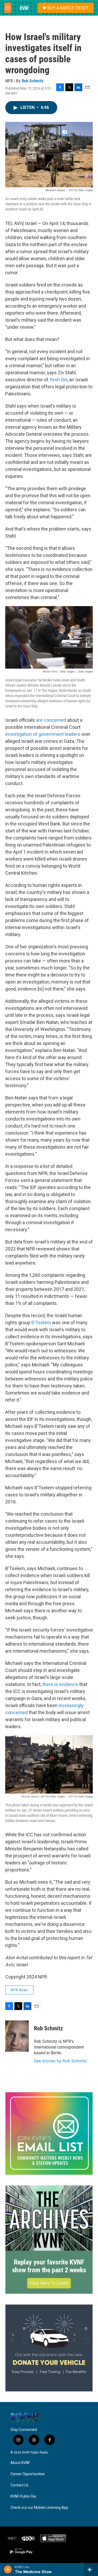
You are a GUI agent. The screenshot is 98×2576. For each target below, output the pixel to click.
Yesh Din (58, 380)
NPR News (19, 1990)
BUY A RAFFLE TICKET (68, 8)
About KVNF (20, 2463)
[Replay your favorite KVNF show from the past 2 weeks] (49, 2218)
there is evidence (60, 1684)
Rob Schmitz (33, 81)
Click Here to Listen (49, 2283)
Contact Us (19, 2485)
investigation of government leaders (43, 734)
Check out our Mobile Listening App (39, 2508)
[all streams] (91, 2569)
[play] (8, 2569)
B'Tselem (41, 1323)
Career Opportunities (28, 2474)
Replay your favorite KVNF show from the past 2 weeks (49, 2266)
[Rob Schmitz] (17, 2036)
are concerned (51, 720)
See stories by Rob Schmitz (60, 2061)
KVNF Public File (23, 2496)
